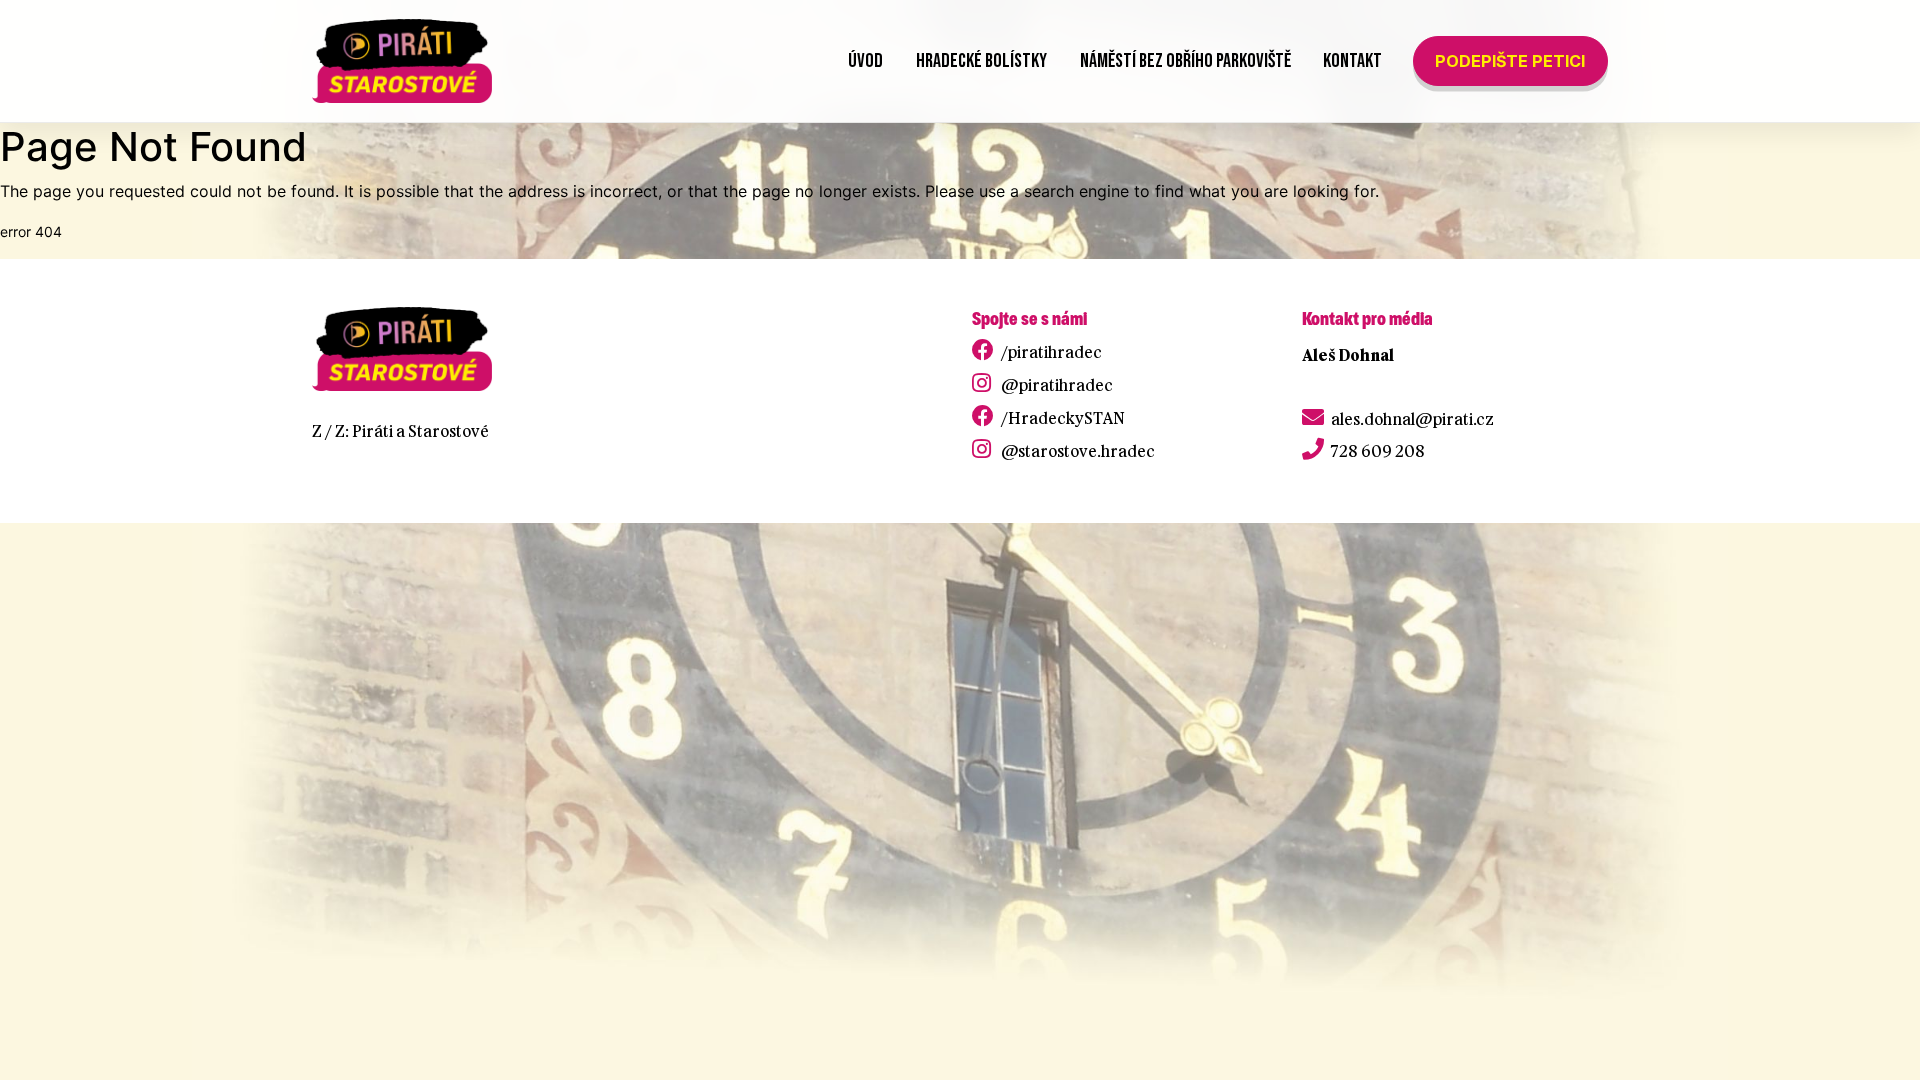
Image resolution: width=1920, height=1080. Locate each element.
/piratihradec (1051, 352)
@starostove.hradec (1078, 451)
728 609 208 (1378, 451)
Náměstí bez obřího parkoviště (1185, 61)
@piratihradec (1057, 385)
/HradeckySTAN (1063, 418)
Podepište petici (1510, 61)
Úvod (865, 61)
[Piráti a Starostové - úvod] (402, 61)
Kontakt (1352, 61)
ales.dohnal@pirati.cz (1412, 419)
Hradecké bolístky (981, 61)
